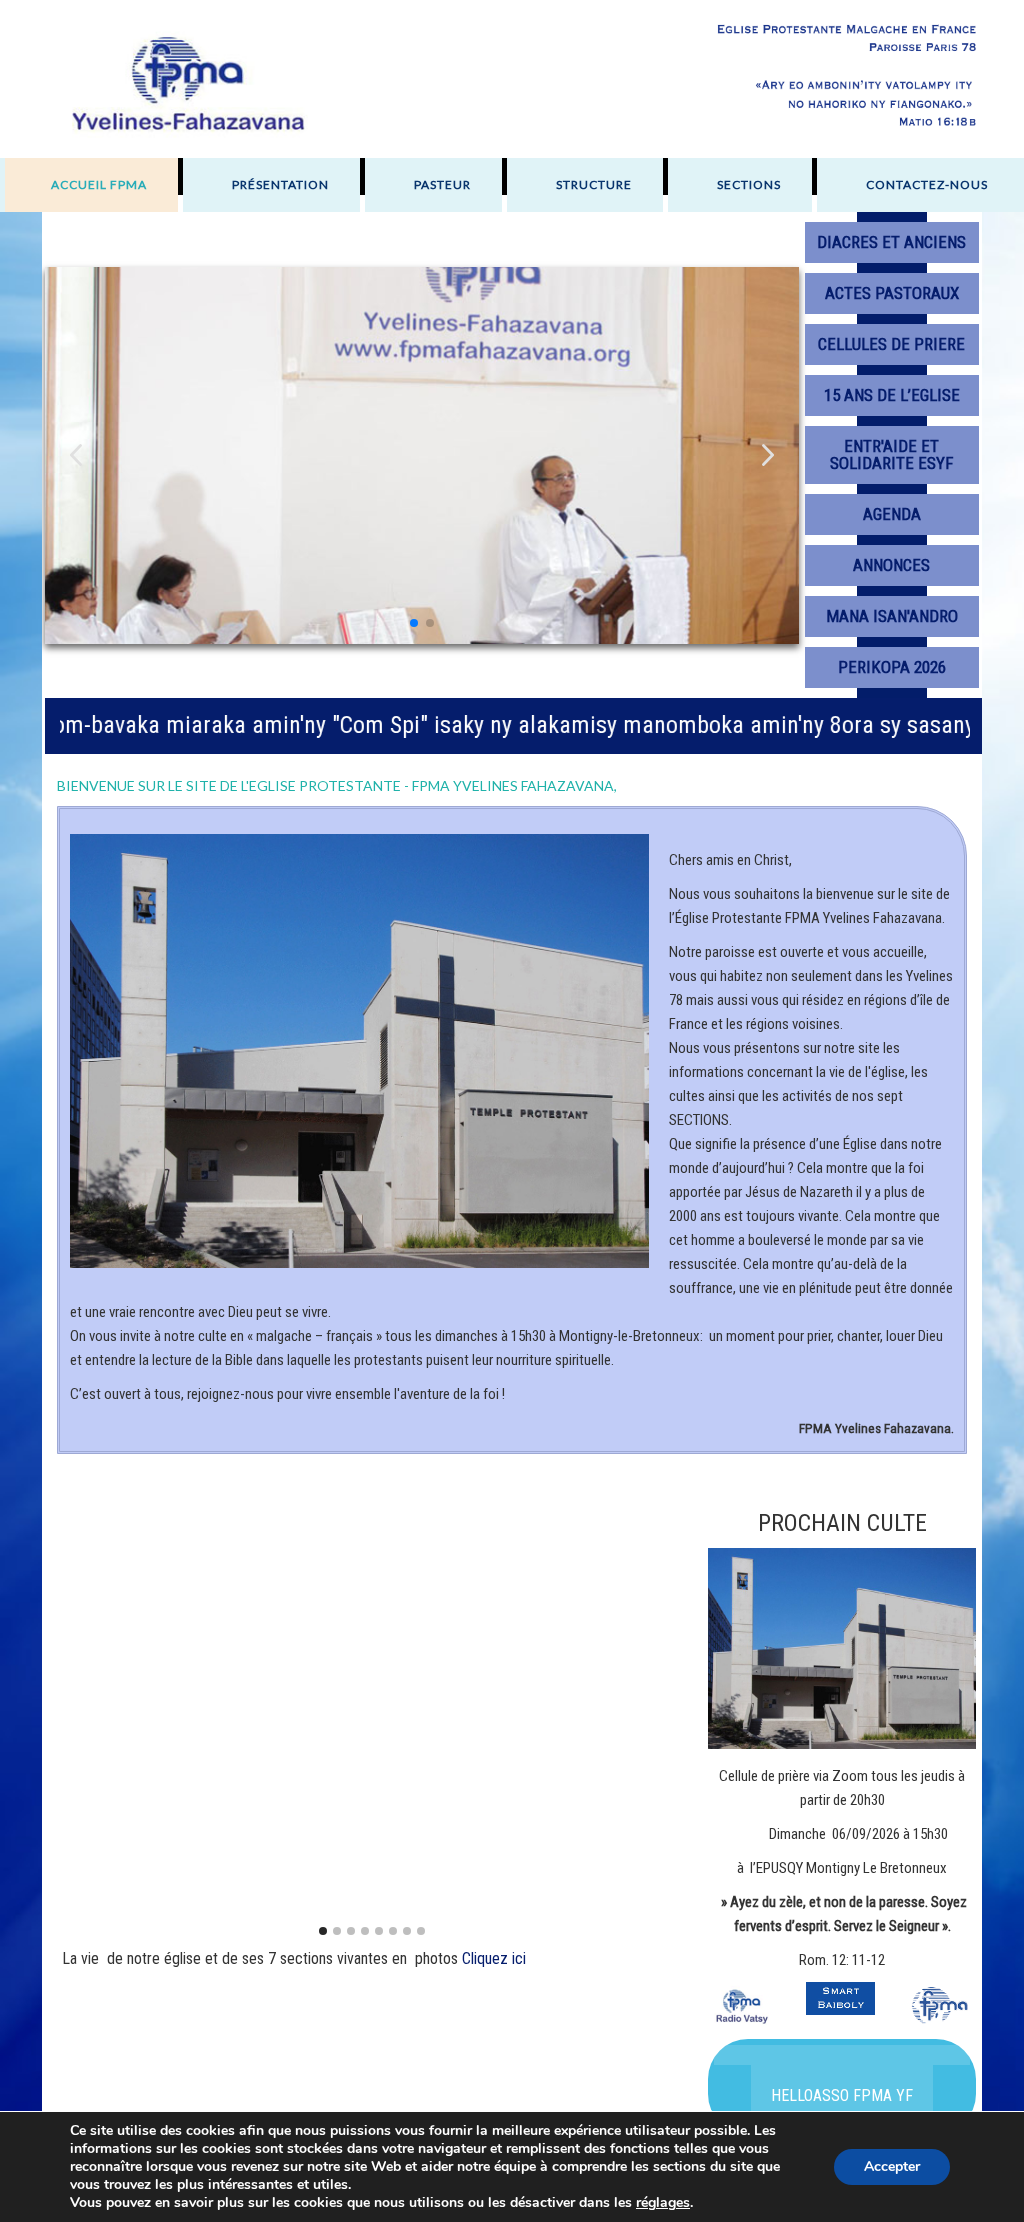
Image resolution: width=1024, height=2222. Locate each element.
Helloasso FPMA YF (842, 2095)
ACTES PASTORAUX (892, 293)
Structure (594, 184)
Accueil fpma (99, 184)
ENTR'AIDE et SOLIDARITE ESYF (891, 454)
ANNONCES (891, 565)
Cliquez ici (494, 1958)
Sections (749, 184)
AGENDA (892, 514)
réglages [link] (663, 2202)
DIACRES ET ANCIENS (891, 242)
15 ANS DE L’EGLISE (892, 395)
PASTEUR (442, 184)
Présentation (280, 184)
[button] (768, 455)
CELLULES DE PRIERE (891, 344)
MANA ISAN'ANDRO (892, 616)
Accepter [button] (892, 2166)
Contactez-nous (927, 184)
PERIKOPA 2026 (892, 667)
